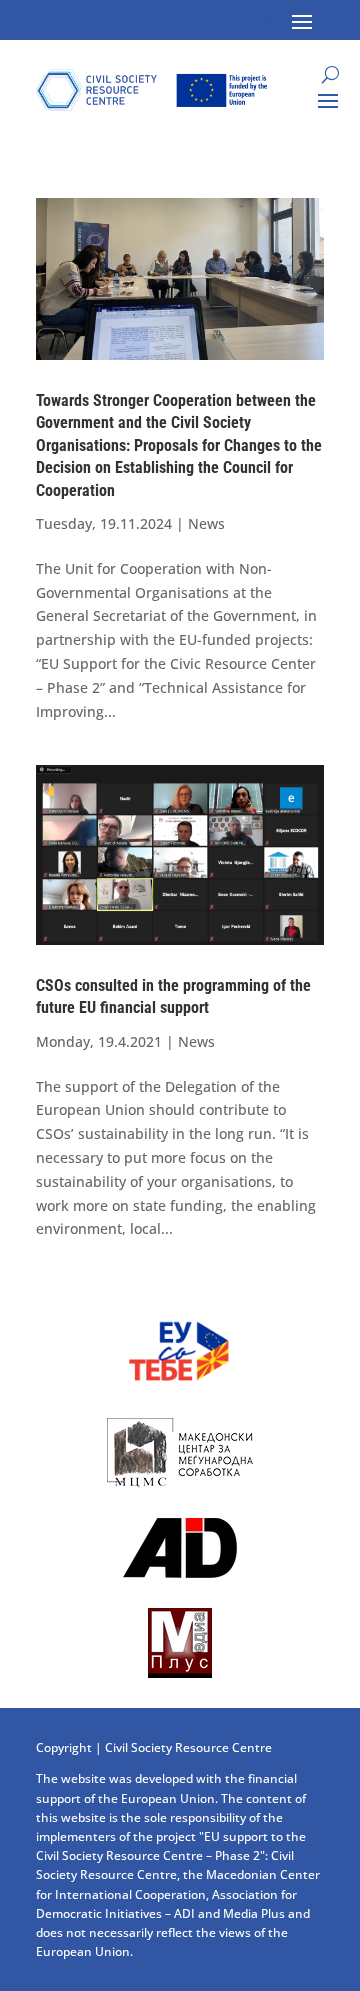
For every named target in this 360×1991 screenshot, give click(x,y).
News (206, 523)
